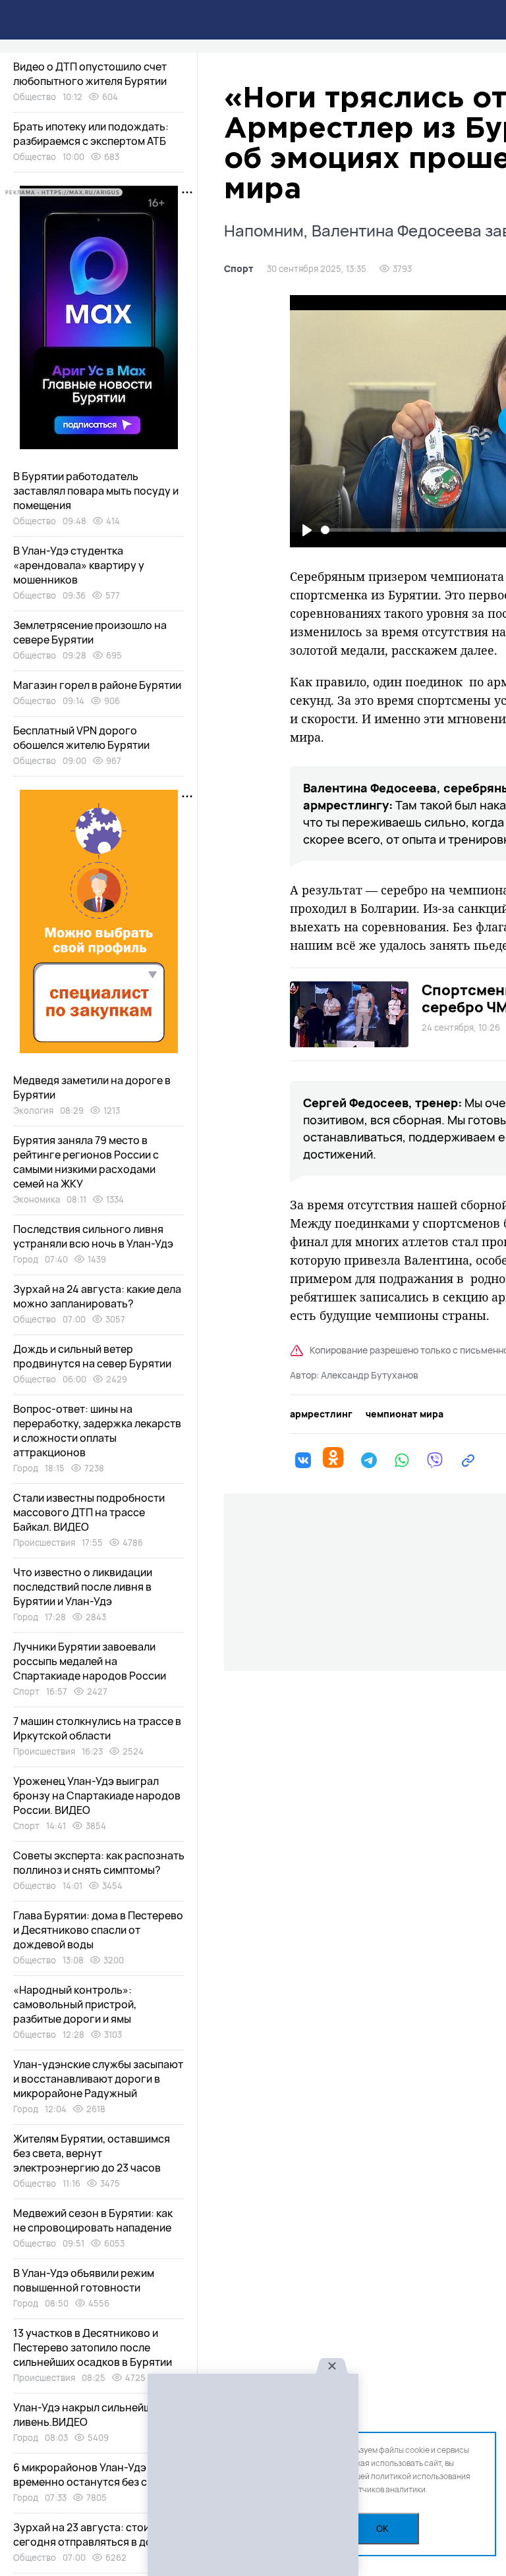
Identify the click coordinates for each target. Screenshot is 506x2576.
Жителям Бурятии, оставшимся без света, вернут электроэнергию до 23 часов (92, 2153)
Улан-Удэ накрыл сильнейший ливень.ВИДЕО (88, 2415)
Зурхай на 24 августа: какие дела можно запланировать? (97, 1296)
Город (26, 1259)
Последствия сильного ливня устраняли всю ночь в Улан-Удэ (93, 1236)
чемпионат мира (405, 1414)
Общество (35, 97)
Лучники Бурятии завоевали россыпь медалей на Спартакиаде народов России (90, 1661)
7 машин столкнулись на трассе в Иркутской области (97, 1728)
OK (382, 2529)
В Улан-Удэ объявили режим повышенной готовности (84, 2280)
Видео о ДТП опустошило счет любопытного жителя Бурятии (90, 74)
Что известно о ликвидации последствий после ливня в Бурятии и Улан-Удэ (83, 1587)
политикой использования (421, 2476)
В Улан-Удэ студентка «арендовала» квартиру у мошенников (79, 565)
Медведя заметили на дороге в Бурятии (92, 1087)
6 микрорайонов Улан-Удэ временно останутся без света (92, 2475)
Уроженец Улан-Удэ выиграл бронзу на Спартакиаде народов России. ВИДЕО (97, 1795)
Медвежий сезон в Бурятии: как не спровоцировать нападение (93, 2220)
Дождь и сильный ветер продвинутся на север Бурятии (92, 1356)
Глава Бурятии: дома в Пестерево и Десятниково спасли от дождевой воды (98, 1930)
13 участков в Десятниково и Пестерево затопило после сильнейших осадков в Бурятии (93, 2347)
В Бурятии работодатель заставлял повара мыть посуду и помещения (96, 491)
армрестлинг (321, 1414)
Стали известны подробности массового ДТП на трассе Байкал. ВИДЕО (89, 1512)
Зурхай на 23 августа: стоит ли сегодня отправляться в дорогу (95, 2535)
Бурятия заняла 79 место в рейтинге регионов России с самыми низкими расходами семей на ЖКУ (86, 1162)
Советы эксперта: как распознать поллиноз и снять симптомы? (99, 1863)
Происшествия (44, 1543)
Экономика (37, 1199)
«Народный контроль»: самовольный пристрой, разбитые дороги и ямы (75, 2004)
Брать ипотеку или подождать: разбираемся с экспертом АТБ (91, 134)
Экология (33, 1110)
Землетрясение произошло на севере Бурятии (90, 632)
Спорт (239, 269)
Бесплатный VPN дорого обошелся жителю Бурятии (81, 738)
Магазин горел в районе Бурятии (97, 685)
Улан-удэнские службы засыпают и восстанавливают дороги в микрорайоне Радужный (98, 2079)
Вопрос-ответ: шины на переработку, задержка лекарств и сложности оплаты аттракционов (97, 1431)
